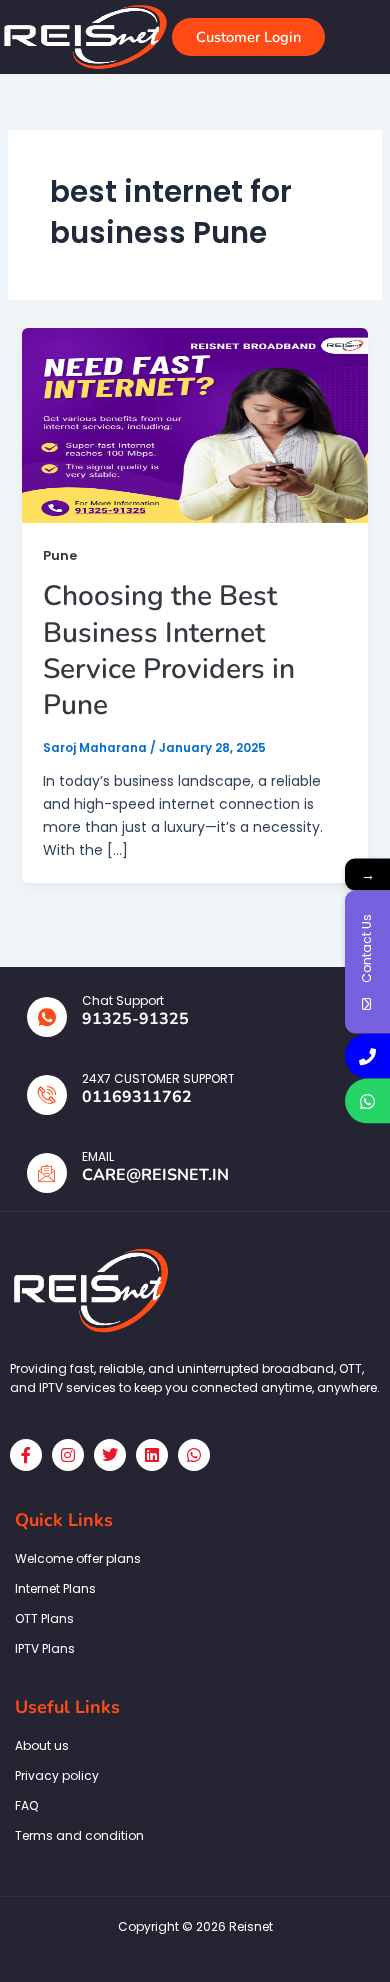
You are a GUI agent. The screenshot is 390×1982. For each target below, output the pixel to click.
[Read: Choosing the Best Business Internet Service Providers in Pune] (195, 424)
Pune (60, 555)
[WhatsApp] (367, 1101)
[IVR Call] (367, 1056)
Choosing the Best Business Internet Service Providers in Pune (169, 650)
